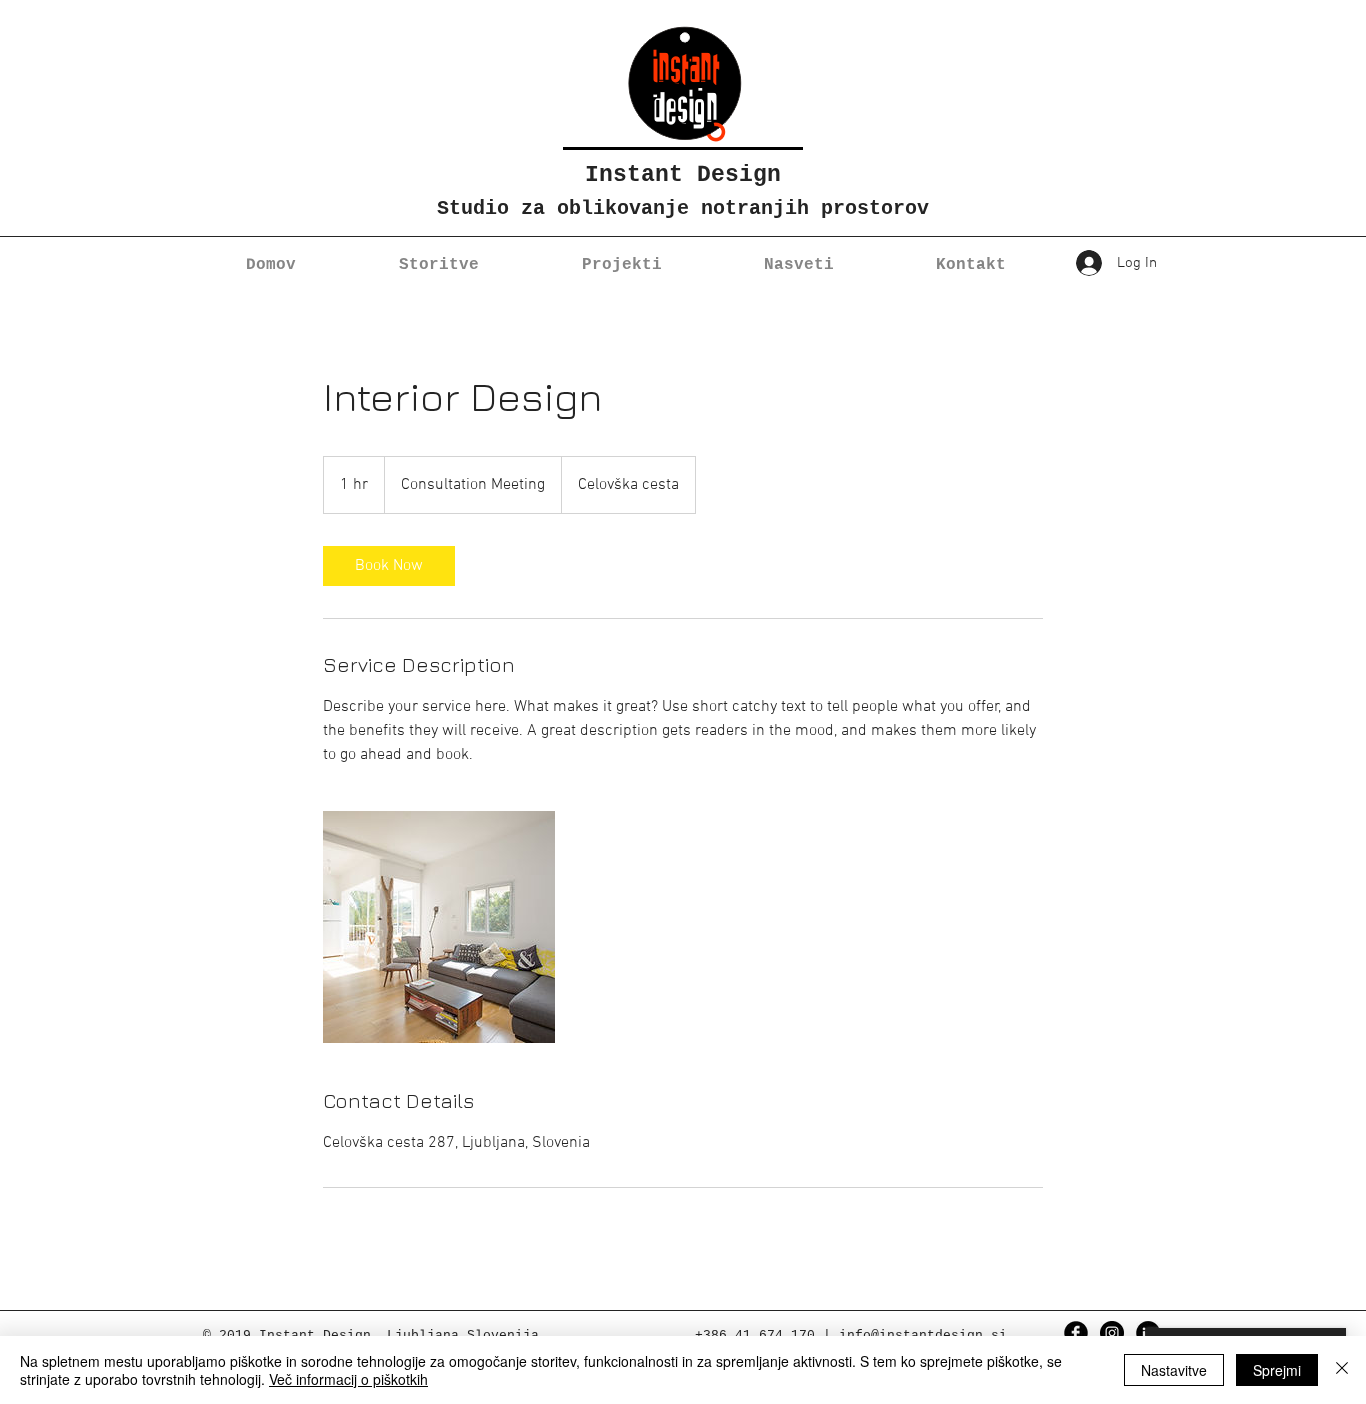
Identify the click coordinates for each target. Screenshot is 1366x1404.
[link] (389, 566)
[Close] (1342, 1370)
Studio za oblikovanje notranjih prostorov (683, 208)
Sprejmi (1277, 1370)
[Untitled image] (439, 927)
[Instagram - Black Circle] (1112, 1333)
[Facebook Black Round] (1076, 1333)
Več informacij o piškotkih (348, 1379)
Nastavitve (1174, 1370)
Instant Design (683, 175)
